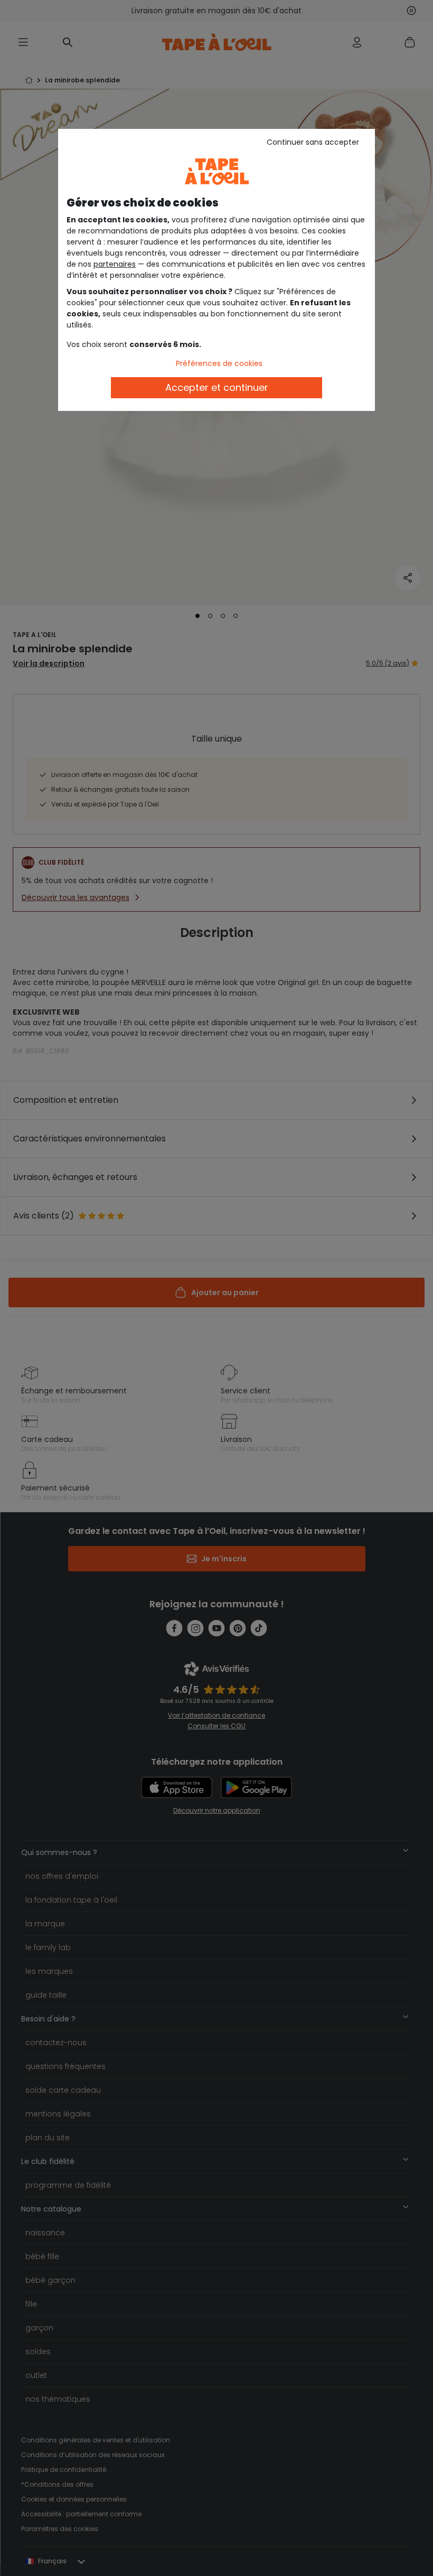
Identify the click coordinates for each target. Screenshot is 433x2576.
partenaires (115, 264)
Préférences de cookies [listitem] (219, 363)
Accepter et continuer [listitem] (217, 387)
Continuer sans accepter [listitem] (313, 142)
